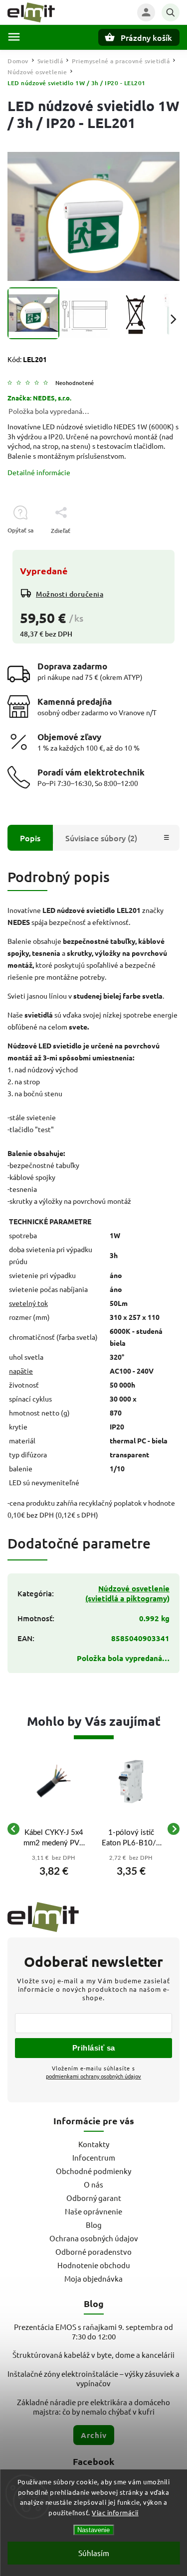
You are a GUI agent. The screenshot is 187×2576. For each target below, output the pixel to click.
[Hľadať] (171, 12)
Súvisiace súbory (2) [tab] (101, 838)
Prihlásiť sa (94, 2048)
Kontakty (94, 2144)
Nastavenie (93, 2530)
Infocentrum (94, 2157)
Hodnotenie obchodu (94, 2265)
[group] (54, 1829)
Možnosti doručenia (70, 594)
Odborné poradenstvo (93, 2252)
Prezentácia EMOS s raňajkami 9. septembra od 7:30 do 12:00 (93, 2331)
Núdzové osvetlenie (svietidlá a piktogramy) (127, 1593)
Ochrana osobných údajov (94, 2238)
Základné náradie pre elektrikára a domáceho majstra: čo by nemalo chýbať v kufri (93, 2407)
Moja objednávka (93, 2278)
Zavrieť (147, 548)
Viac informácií (115, 2512)
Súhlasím (94, 2553)
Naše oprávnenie (93, 2211)
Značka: (39, 398)
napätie (21, 1371)
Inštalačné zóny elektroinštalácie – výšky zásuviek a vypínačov (93, 2378)
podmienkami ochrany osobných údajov (93, 2076)
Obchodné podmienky (93, 2171)
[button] (54, 1869)
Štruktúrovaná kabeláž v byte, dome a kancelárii (93, 2355)
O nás (93, 2184)
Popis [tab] (30, 838)
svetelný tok (28, 1303)
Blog (94, 2225)
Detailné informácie (39, 472)
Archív (94, 2435)
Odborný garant (94, 2198)
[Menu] (14, 37)
